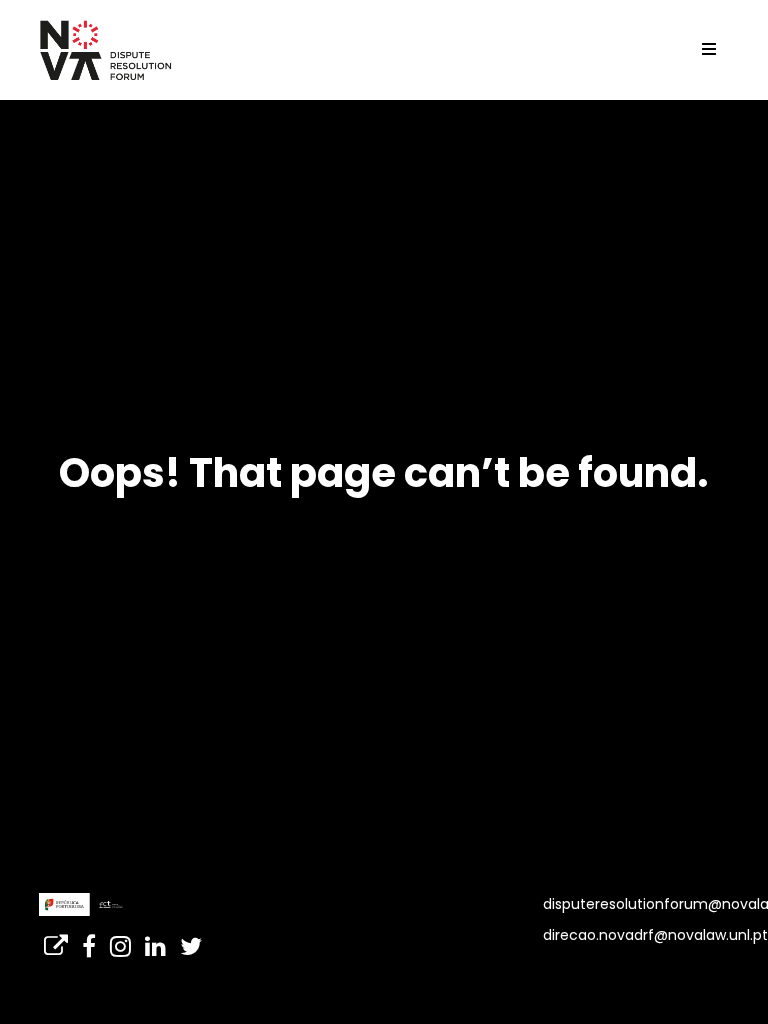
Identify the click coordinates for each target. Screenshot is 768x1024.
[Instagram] (120, 939)
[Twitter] (191, 939)
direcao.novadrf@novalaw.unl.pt (655, 935)
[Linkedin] (155, 939)
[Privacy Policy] (56, 939)
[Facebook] (89, 939)
